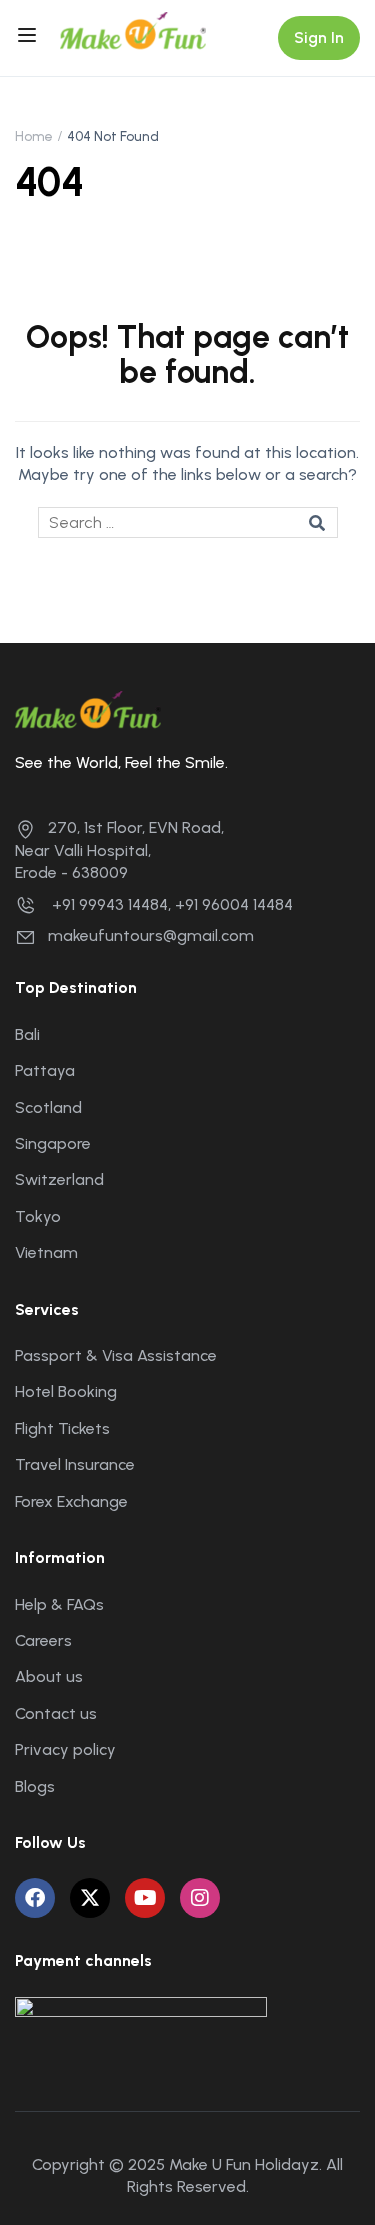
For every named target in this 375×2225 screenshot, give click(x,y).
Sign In (319, 37)
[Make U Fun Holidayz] (133, 29)
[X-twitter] (90, 1898)
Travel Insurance (75, 1464)
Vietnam (46, 1252)
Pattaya (45, 1070)
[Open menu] (29, 38)
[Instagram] (200, 1898)
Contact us (56, 1713)
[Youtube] (145, 1898)
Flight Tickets (62, 1428)
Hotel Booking (66, 1391)
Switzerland (59, 1179)
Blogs (35, 1786)
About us (49, 1676)
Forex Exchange (71, 1501)
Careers (43, 1640)
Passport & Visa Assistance (116, 1355)
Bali (27, 1034)
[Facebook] (35, 1898)
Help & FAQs (59, 1604)
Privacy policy (65, 1749)
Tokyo (38, 1216)
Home (34, 136)
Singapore (53, 1143)
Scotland (48, 1107)
